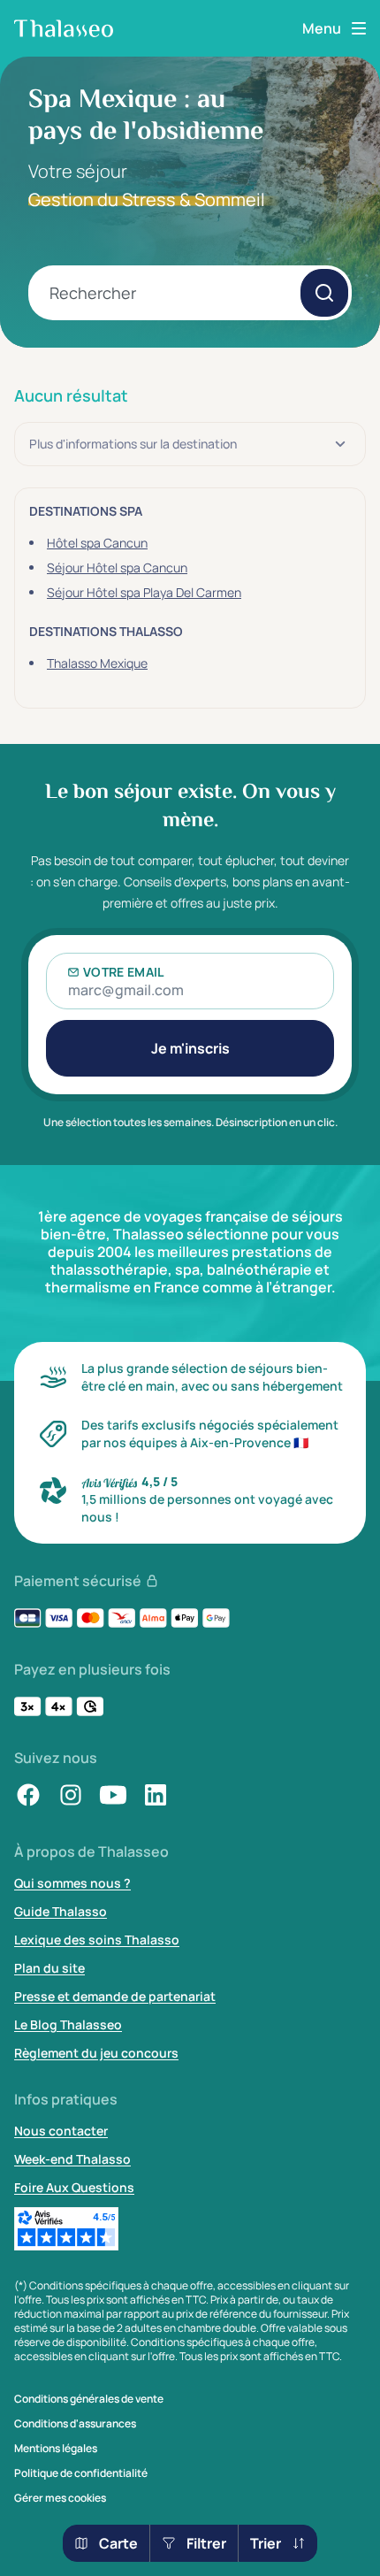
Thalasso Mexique (97, 663)
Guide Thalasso (61, 1911)
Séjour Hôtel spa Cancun (117, 567)
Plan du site (49, 1968)
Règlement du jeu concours (96, 2053)
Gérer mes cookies (60, 2498)
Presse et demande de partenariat (115, 1996)
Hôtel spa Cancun (97, 543)
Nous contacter (61, 2131)
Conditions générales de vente (89, 2399)
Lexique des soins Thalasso (97, 1940)
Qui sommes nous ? (72, 1883)
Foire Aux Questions (74, 2187)
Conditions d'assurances (75, 2424)
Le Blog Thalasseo (68, 2024)
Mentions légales (56, 2449)
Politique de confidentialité (81, 2473)
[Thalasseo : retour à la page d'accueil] (64, 28)
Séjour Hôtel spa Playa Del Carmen (144, 592)
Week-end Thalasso (72, 2159)
